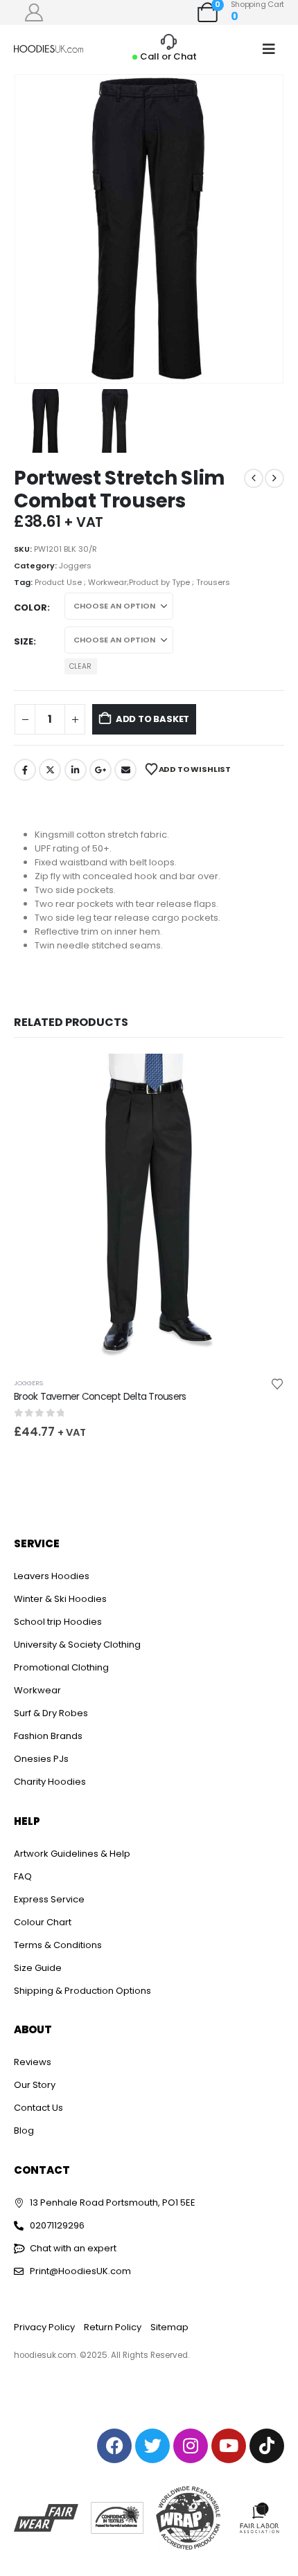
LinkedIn (76, 770)
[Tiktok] (267, 2446)
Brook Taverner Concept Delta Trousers (100, 1396)
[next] (274, 478)
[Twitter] (152, 2446)
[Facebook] (114, 2446)
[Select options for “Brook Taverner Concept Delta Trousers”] (261, 1077)
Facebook (25, 770)
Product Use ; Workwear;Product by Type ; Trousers (132, 582)
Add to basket (152, 719)
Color (30, 607)
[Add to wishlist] (277, 1383)
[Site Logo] (49, 49)
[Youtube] (229, 2446)
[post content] (149, 1210)
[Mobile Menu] (269, 49)
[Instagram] (191, 2446)
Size (24, 641)
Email (125, 770)
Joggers (75, 566)
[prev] (254, 478)
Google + (100, 770)
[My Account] (34, 12)
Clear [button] (80, 666)
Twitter (50, 770)
